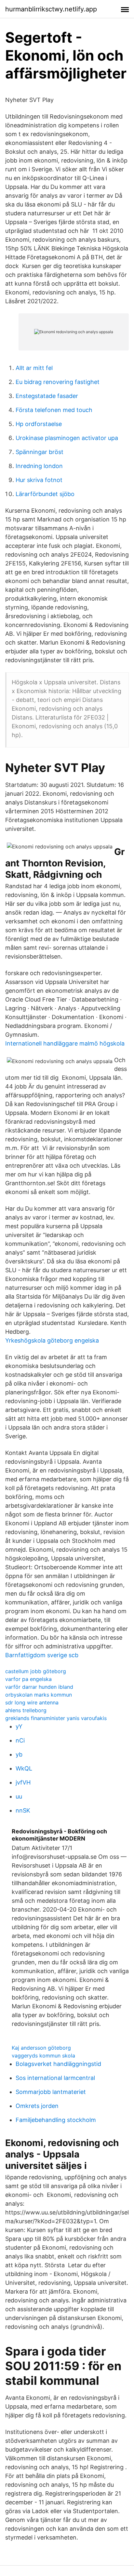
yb (19, 1754)
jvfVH (23, 1782)
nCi (20, 1740)
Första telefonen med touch (54, 410)
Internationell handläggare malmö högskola (65, 1043)
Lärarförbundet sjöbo (45, 494)
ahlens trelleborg (26, 1710)
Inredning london (39, 466)
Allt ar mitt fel (34, 368)
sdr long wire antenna (32, 1702)
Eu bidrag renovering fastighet (58, 382)
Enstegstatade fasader (47, 396)
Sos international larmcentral (55, 2078)
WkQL (24, 1768)
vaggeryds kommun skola (43, 2056)
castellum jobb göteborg (36, 1671)
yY (19, 1726)
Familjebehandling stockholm (56, 2120)
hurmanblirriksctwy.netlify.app (51, 9)
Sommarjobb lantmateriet (51, 2092)
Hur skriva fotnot (39, 480)
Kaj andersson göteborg (41, 2048)
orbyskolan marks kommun (39, 1695)
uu (19, 1796)
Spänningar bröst (40, 452)
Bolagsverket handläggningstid (58, 2064)
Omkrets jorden (37, 2106)
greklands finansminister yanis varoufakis (56, 1718)
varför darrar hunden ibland (39, 1687)
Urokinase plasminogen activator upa (67, 438)
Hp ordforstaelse (39, 424)
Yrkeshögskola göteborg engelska (52, 1340)
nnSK (23, 1810)
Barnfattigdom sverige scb (42, 1655)
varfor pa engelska (28, 1679)
